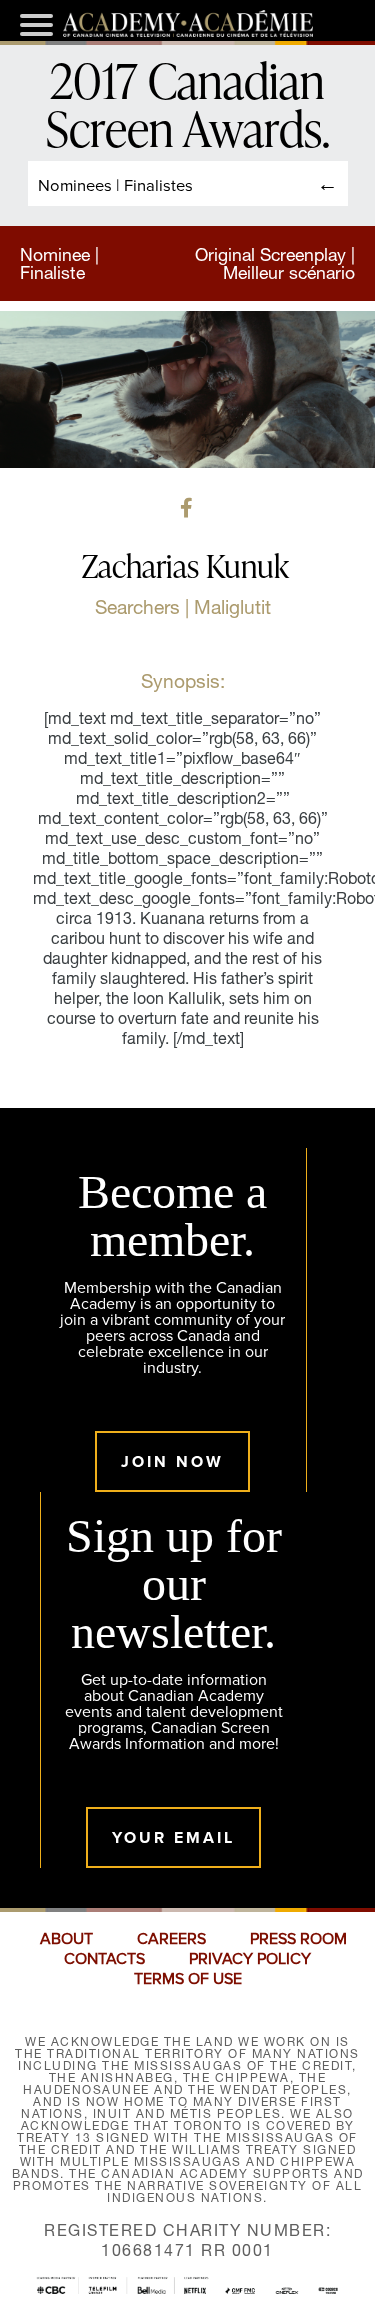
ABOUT (66, 1939)
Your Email (173, 1837)
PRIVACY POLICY (250, 1959)
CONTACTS (104, 1959)
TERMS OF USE (188, 1979)
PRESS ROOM (298, 1939)
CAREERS (171, 1939)
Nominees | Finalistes (115, 184)
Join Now (172, 1461)
